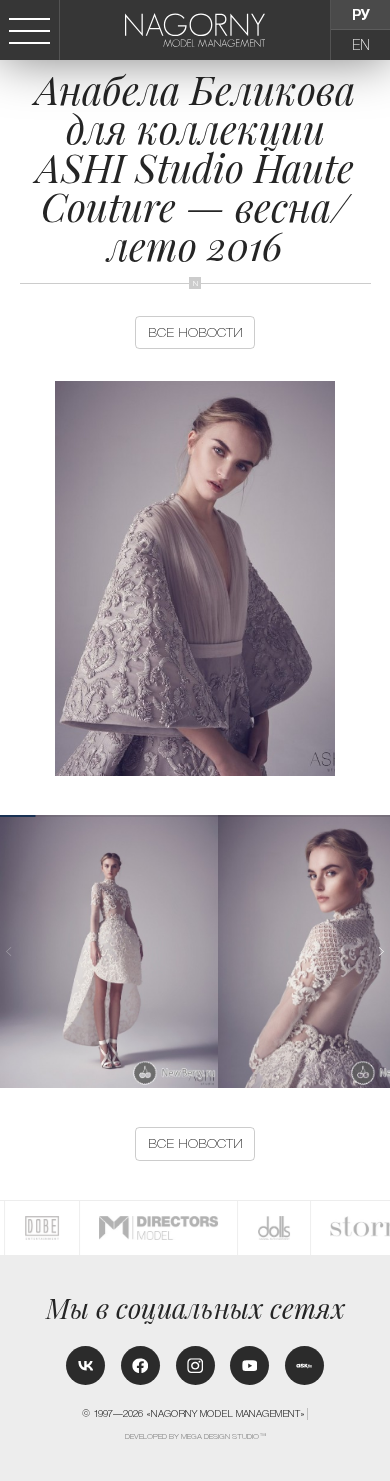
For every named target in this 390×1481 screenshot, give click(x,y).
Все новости (195, 332)
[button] (381, 952)
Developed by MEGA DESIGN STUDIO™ (196, 1436)
